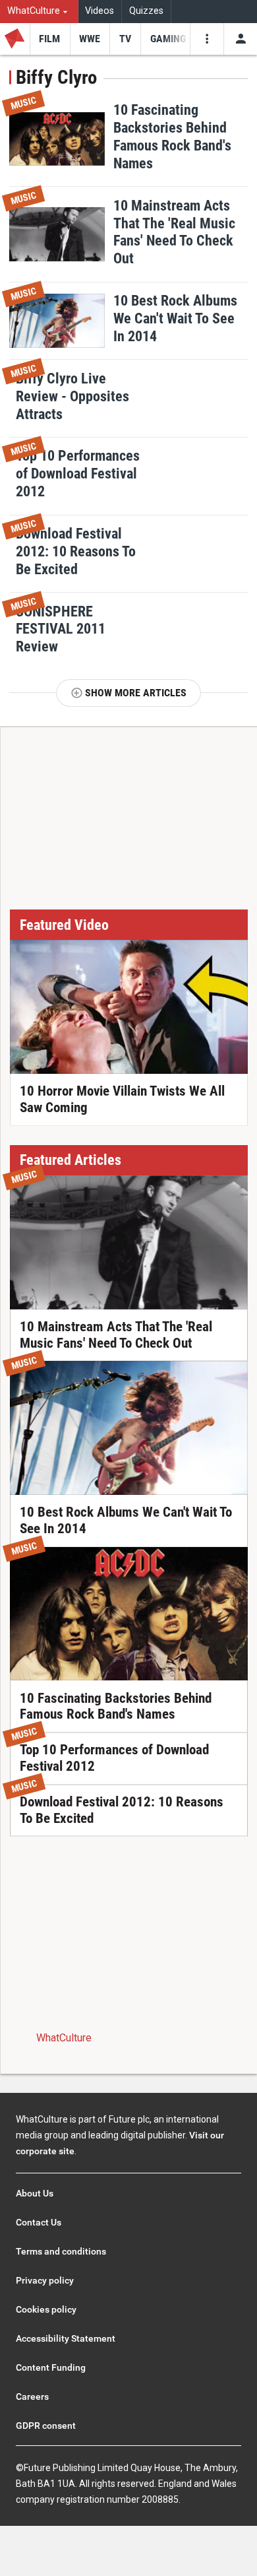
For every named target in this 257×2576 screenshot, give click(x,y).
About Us (35, 2193)
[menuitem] (39, 12)
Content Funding (51, 2367)
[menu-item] (50, 39)
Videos (100, 11)
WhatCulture (64, 2038)
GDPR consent (46, 2426)
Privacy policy (45, 2280)
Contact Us (39, 2222)
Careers (32, 2396)
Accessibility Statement (66, 2338)
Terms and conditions (61, 2251)
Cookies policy (46, 2309)
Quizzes (146, 11)
